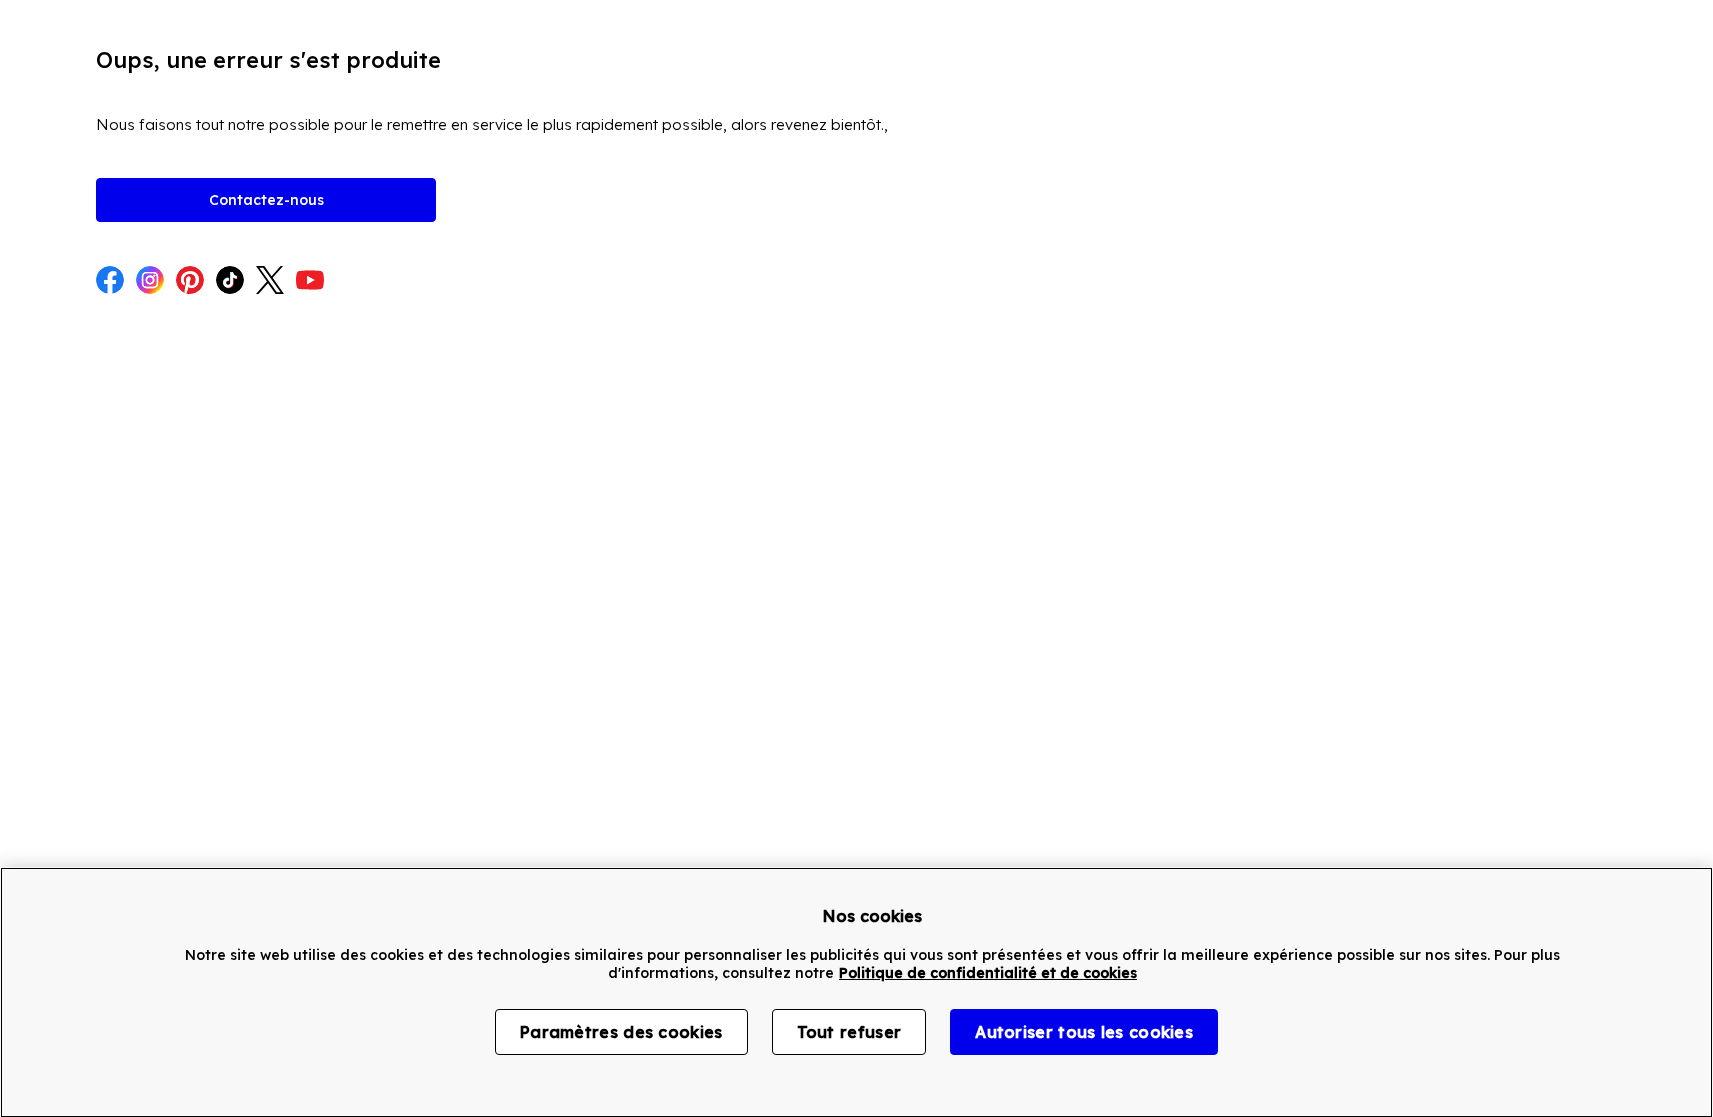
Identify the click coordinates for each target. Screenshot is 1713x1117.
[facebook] (110, 282)
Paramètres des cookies (621, 1032)
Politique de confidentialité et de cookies (988, 973)
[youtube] (310, 282)
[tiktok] (230, 282)
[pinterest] (190, 282)
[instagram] (150, 282)
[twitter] (270, 282)
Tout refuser (849, 1032)
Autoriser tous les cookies (1084, 1032)
